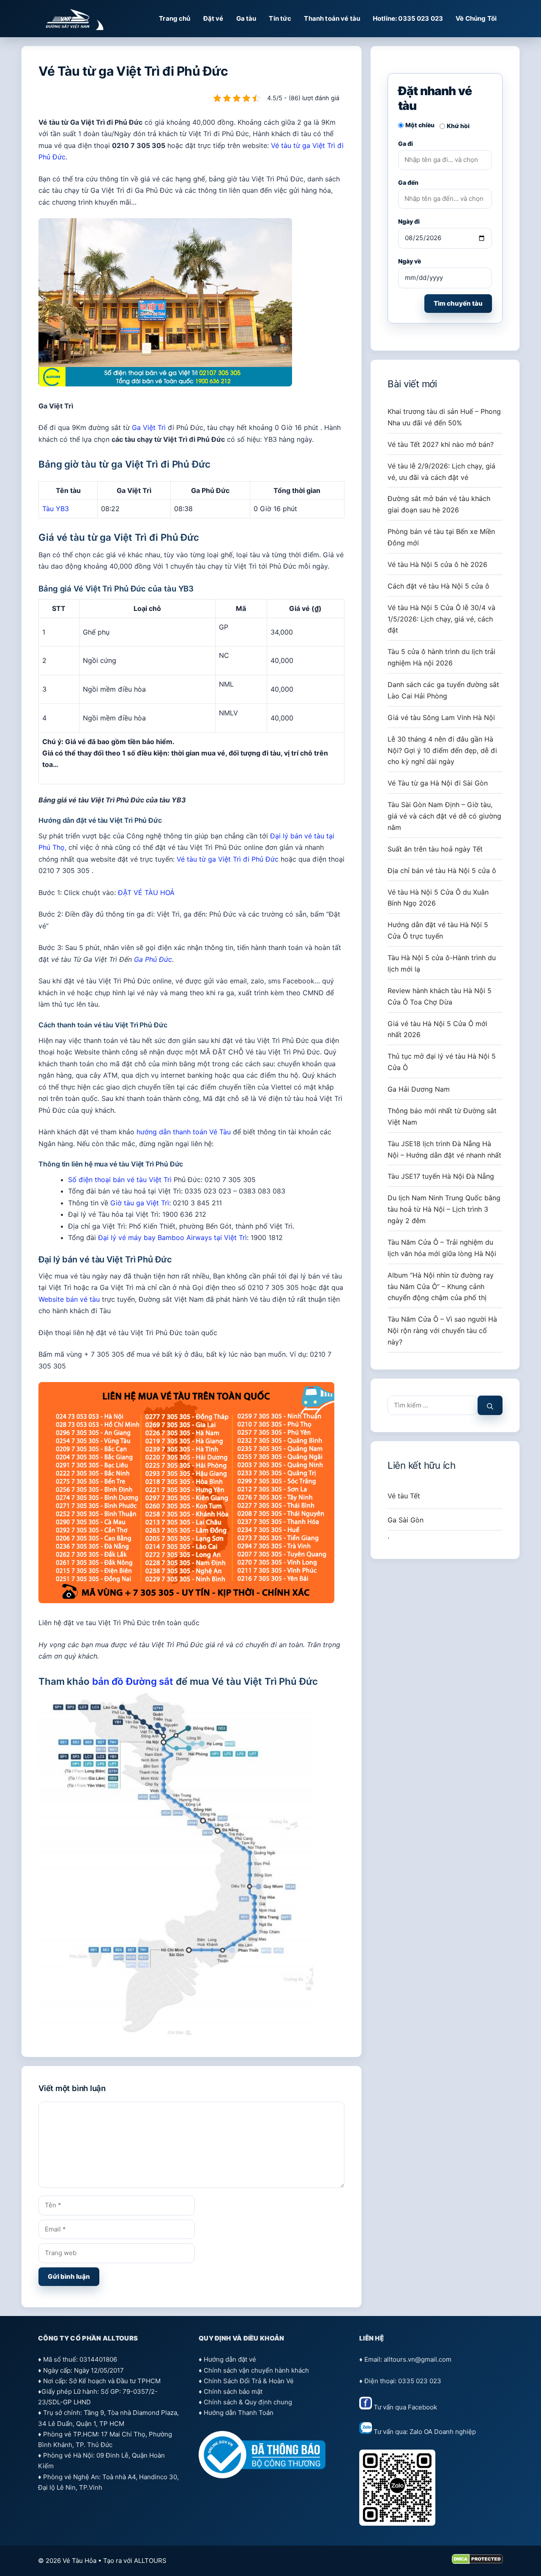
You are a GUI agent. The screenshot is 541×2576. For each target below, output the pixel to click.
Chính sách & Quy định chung (248, 2402)
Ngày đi (409, 221)
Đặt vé (213, 18)
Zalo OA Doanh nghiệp (443, 2432)
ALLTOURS (150, 2561)
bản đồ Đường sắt (133, 1681)
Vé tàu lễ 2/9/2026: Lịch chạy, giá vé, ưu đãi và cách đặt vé (441, 472)
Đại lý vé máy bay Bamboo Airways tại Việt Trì (172, 1237)
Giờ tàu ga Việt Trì (140, 1203)
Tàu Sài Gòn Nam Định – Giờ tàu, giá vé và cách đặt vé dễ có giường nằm (444, 816)
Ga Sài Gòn (406, 1520)
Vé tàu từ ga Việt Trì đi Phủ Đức (228, 859)
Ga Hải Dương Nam (419, 1089)
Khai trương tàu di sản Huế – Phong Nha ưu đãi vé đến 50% (444, 417)
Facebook (422, 2407)
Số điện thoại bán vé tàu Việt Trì (120, 1180)
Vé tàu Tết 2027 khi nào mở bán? (441, 444)
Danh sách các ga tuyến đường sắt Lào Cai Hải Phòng (443, 690)
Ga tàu (246, 18)
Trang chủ (175, 18)
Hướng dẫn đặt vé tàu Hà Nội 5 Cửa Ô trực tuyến (438, 930)
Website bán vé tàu (69, 1299)
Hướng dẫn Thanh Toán (239, 2413)
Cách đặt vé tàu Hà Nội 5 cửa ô (439, 586)
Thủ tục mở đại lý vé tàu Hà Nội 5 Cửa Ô (442, 1062)
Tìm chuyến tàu (458, 303)
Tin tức (280, 18)
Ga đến (408, 182)
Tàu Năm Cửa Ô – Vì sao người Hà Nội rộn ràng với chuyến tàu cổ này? (442, 1330)
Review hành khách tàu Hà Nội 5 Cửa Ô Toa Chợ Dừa (440, 996)
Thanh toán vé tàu (332, 18)
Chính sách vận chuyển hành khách (256, 2370)
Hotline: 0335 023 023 (408, 18)
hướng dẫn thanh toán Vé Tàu (184, 1132)
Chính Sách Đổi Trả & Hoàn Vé (249, 2381)
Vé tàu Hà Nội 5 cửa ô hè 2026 (437, 564)
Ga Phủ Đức (153, 959)
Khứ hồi (458, 126)
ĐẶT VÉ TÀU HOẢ (146, 892)
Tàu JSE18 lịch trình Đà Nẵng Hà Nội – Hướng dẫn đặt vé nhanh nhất (444, 1149)
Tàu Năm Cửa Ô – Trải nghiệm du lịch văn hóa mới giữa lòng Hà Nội (442, 1248)
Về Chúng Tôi (476, 18)
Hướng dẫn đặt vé (230, 2359)
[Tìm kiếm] (490, 1406)
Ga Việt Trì (149, 427)
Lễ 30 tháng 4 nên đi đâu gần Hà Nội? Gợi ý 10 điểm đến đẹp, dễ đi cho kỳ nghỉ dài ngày (442, 750)
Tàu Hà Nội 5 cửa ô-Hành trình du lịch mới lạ (442, 963)
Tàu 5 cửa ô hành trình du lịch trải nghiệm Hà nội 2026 (441, 657)
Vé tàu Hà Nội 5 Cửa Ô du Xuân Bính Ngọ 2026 (438, 898)
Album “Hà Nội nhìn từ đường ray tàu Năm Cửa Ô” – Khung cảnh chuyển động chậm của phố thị (441, 1287)
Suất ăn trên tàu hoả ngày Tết (435, 849)
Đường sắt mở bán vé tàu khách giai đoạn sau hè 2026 (439, 504)
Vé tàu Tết (404, 1496)
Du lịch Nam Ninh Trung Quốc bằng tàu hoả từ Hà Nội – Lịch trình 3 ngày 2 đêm (444, 1209)
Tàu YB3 (56, 509)
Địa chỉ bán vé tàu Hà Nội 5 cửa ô (442, 871)
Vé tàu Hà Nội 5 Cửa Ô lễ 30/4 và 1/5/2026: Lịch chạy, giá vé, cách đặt (441, 619)
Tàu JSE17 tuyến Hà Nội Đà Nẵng (441, 1176)
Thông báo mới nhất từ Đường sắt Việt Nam (442, 1116)
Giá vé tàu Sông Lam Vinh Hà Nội (441, 717)
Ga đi (406, 144)
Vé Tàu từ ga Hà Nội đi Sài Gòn (438, 783)
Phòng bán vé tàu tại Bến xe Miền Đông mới (441, 537)
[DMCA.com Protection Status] (477, 2562)
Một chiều (420, 125)
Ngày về (410, 261)
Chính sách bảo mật (233, 2391)
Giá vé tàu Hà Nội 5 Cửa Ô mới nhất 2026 (437, 1029)
